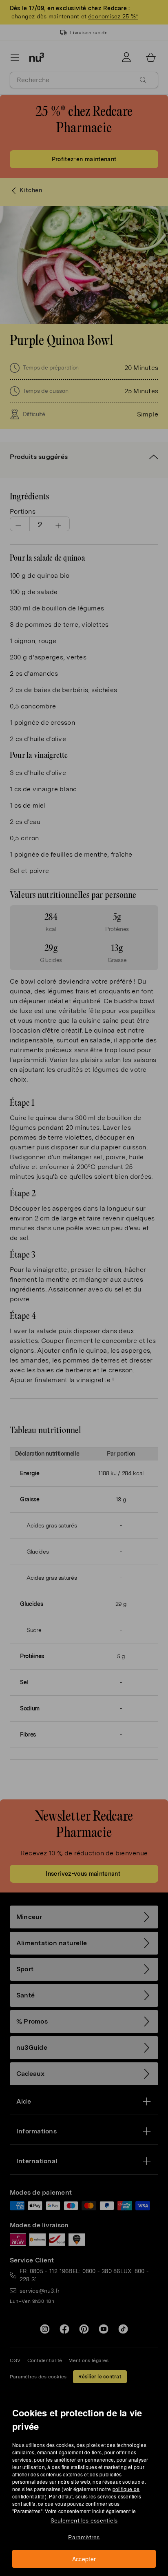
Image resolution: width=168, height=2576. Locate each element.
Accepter (84, 2559)
